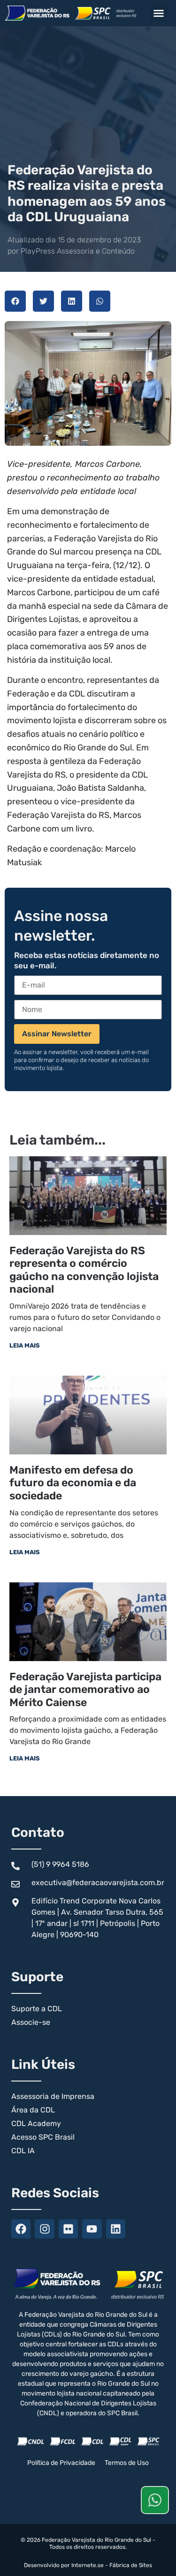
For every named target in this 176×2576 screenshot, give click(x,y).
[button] (159, 13)
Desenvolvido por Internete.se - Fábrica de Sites (88, 2565)
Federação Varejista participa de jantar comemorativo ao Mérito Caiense (85, 1689)
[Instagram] (44, 2229)
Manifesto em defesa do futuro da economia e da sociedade (73, 1483)
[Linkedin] (116, 2229)
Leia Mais (25, 1345)
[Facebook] (21, 2229)
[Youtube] (92, 2229)
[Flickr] (68, 2229)
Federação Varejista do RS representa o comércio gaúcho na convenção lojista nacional (84, 1270)
